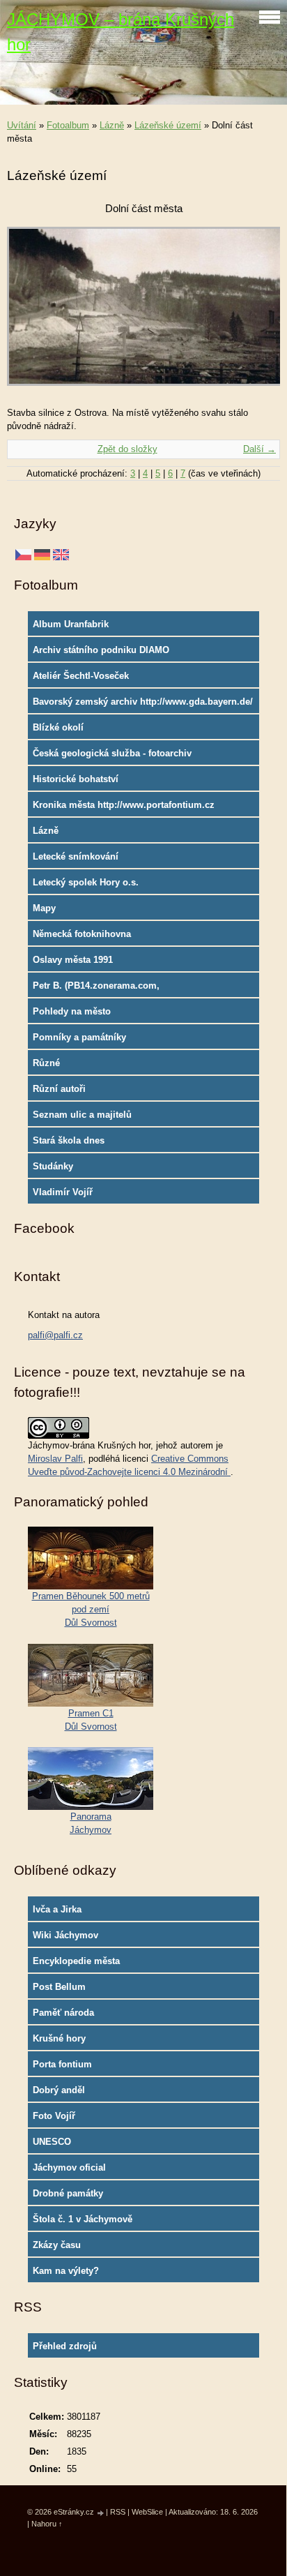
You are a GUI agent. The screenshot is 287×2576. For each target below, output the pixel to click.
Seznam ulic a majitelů (82, 1115)
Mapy (44, 908)
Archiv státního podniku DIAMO (101, 650)
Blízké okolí (58, 727)
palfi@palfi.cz (55, 1335)
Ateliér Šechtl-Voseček (81, 676)
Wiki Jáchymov (65, 1935)
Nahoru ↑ (47, 2524)
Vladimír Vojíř (63, 1192)
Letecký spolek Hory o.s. (86, 882)
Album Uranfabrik (71, 624)
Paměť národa (63, 2013)
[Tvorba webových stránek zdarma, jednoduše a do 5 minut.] (101, 2513)
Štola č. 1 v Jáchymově (83, 2219)
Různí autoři (59, 1089)
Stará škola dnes (69, 1140)
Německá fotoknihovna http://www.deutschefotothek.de (101, 937)
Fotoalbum (68, 125)
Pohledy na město (72, 1011)
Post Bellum (59, 1987)
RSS (118, 2512)
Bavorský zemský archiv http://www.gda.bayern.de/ (143, 702)
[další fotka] (257, 313)
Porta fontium (62, 2064)
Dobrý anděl (59, 2090)
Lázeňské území (168, 125)
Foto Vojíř (54, 2116)
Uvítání (22, 125)
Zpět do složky (127, 449)
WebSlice (147, 2512)
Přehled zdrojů (65, 2346)
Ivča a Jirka (57, 1909)
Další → (259, 449)
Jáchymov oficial (69, 2167)
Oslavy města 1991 (73, 960)
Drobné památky (68, 2193)
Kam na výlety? (66, 2271)
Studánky (53, 1166)
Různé (46, 1063)
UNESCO (52, 2142)
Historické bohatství (76, 779)
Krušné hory (59, 2038)
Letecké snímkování (76, 856)
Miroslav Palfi (55, 1459)
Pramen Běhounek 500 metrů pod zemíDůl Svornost (91, 1609)
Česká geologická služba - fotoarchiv (112, 753)
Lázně (112, 125)
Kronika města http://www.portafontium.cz (124, 805)
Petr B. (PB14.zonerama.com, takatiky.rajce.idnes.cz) (96, 989)
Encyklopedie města (76, 1961)
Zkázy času (57, 2245)
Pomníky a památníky (79, 1037)
